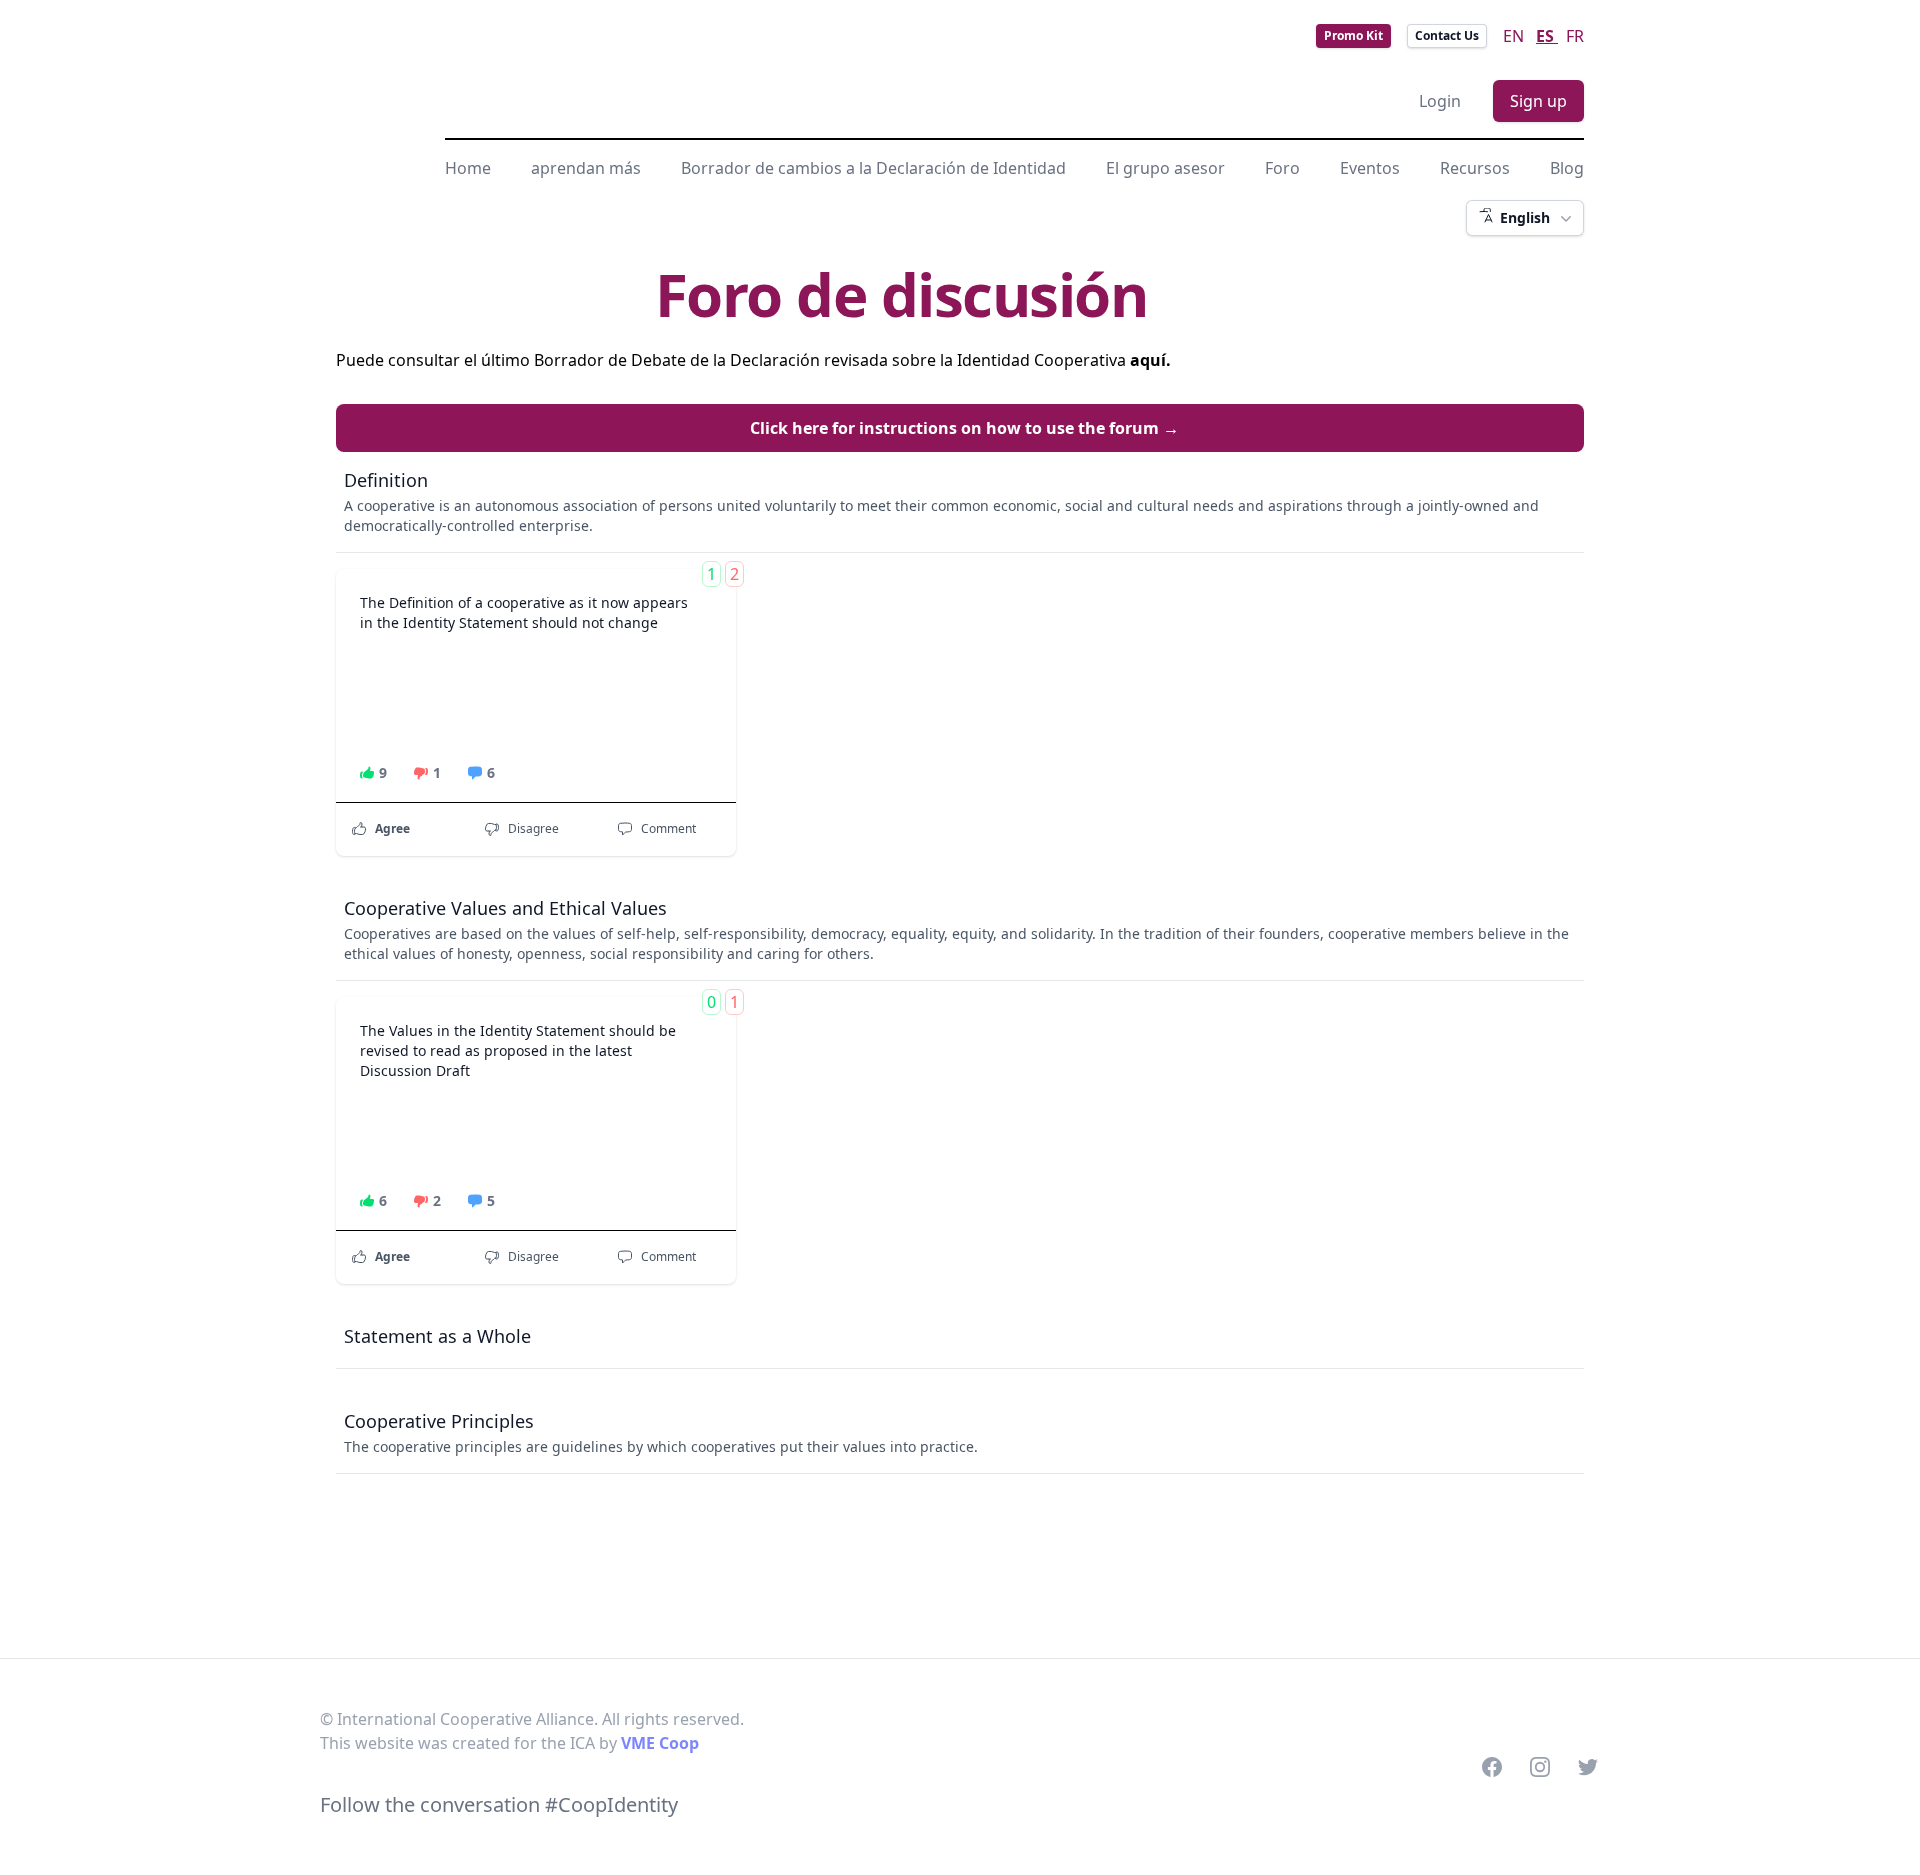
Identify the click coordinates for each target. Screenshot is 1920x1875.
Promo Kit (1353, 35)
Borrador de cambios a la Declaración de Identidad (873, 168)
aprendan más (586, 168)
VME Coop (660, 1743)
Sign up (1538, 101)
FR (1575, 36)
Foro (1282, 168)
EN (1515, 36)
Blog (1567, 168)
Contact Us (1447, 35)
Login (1440, 101)
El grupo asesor (1165, 168)
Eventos (1370, 168)
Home (468, 168)
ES (1547, 36)
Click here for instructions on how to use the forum (964, 428)
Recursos (1475, 168)
